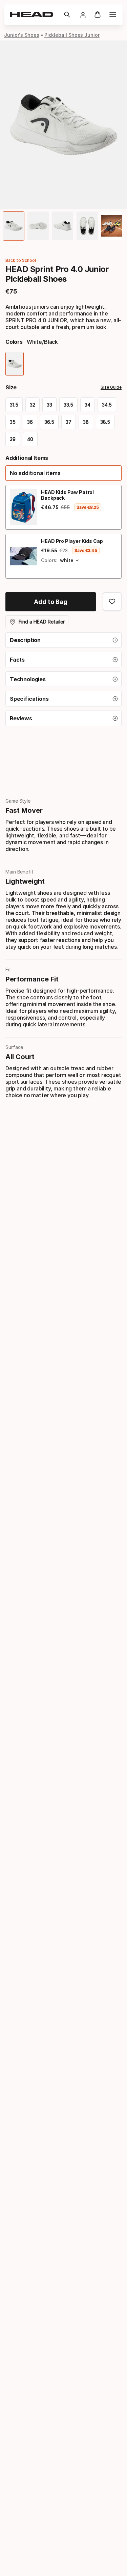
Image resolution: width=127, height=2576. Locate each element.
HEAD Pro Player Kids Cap (72, 541)
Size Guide (111, 387)
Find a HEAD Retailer (42, 622)
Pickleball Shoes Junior (72, 35)
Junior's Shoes (22, 35)
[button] (67, 15)
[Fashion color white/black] (15, 364)
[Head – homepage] (34, 15)
